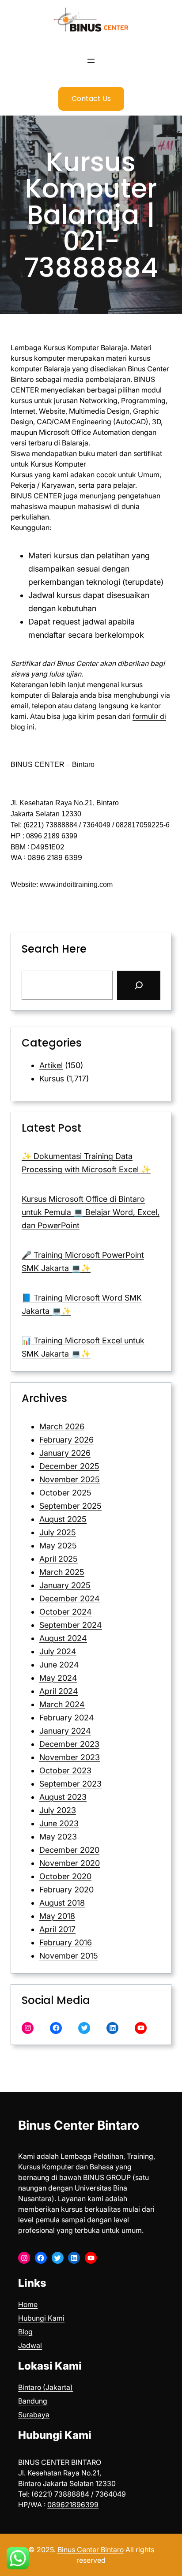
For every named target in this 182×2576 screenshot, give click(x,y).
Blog (25, 2332)
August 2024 (63, 1638)
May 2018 (57, 1916)
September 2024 (71, 1625)
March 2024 (62, 1704)
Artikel (51, 1065)
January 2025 (65, 1585)
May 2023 (58, 1837)
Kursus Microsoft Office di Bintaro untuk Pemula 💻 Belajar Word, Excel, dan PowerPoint (91, 1212)
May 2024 (58, 1678)
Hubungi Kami (41, 2318)
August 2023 (63, 1797)
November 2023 (70, 1757)
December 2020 (69, 1850)
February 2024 (67, 1718)
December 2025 (69, 1466)
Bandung (33, 2401)
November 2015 (69, 1956)
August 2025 (63, 1519)
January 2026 (65, 1453)
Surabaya (34, 2415)
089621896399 (73, 2505)
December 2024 (70, 1598)
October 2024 (66, 1612)
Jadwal (30, 2345)
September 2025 (70, 1506)
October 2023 (65, 1770)
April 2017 (57, 1929)
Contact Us (91, 99)
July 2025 (58, 1532)
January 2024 (65, 1731)
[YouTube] (141, 2028)
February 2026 (66, 1440)
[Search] (139, 985)
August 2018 (62, 1903)
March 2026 (62, 1426)
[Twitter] (84, 2028)
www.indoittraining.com (76, 884)
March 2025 (62, 1572)
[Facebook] (56, 2028)
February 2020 (66, 1890)
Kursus (52, 1079)
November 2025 (70, 1479)
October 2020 (65, 1876)
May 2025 (58, 1546)
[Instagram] (28, 2028)
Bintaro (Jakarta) (45, 2387)
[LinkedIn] (112, 2028)
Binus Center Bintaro (79, 2125)
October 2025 (65, 1493)
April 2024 (59, 1691)
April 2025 (59, 1559)
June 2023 (59, 1823)
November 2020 (70, 1863)
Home (28, 2304)
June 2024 (59, 1665)
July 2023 (58, 1810)
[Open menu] (91, 61)
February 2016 (66, 1942)
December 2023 (69, 1744)
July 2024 (58, 1651)
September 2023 (70, 1784)
